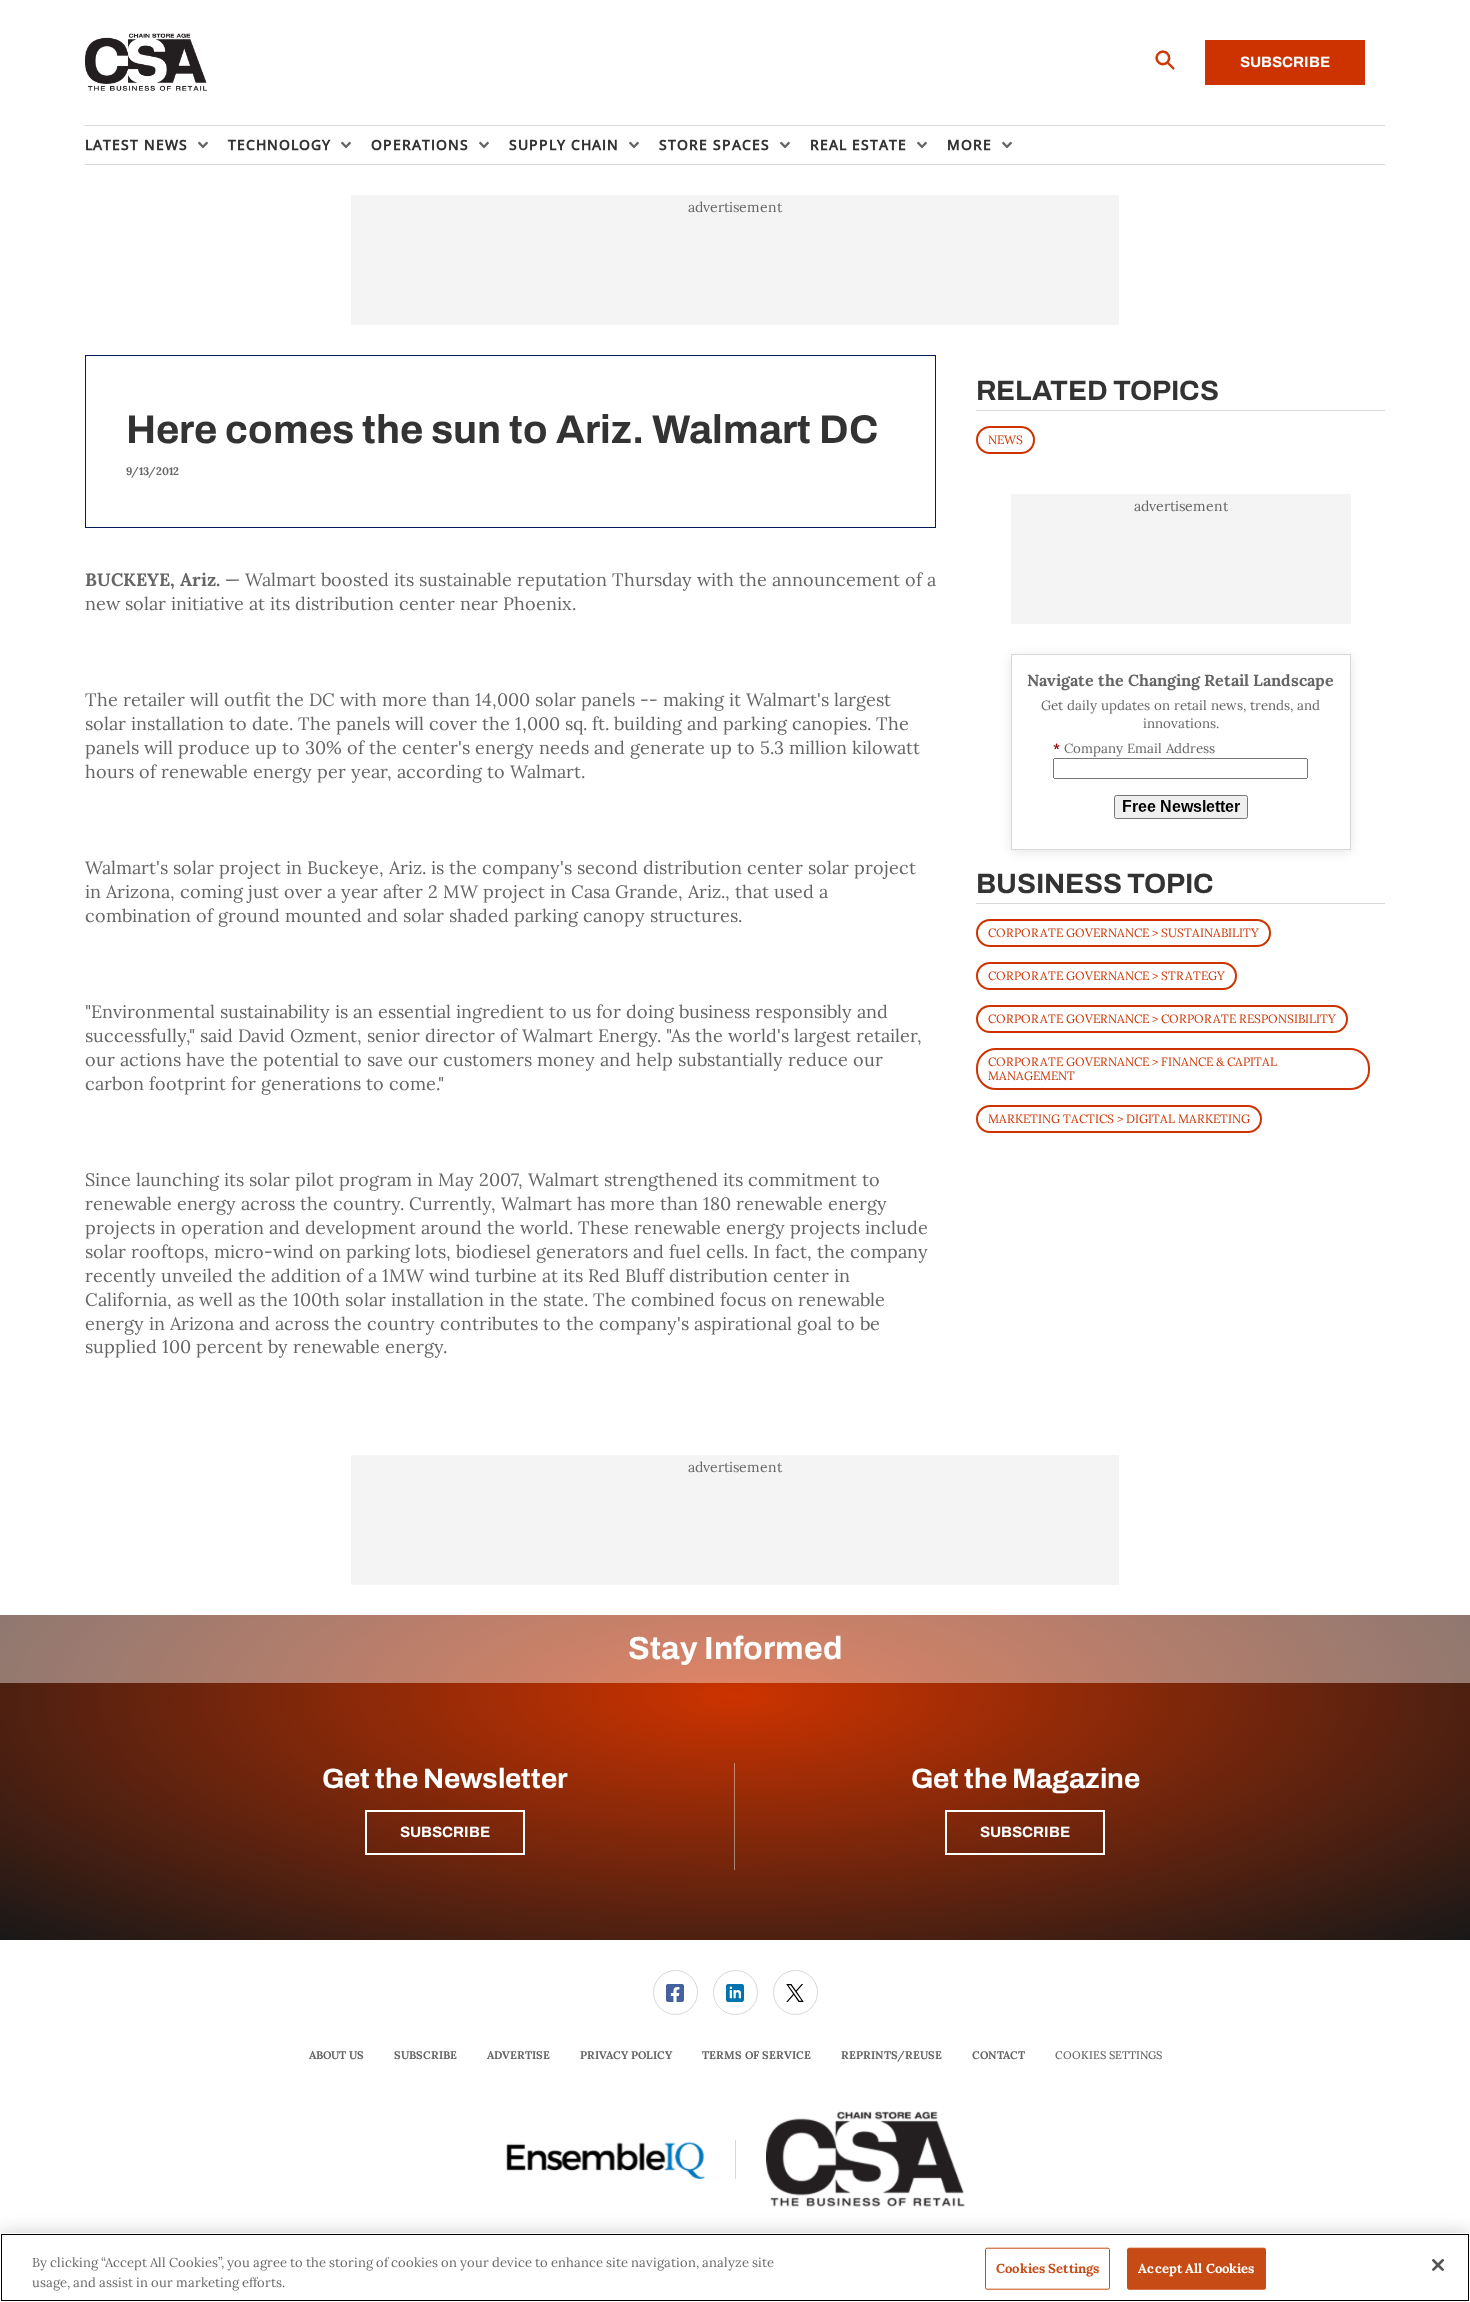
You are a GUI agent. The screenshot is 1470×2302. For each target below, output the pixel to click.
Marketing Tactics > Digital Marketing (1119, 1118)
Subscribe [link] (425, 2055)
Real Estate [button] (858, 144)
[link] (675, 1992)
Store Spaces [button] (714, 144)
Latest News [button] (136, 144)
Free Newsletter (1181, 806)
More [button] (969, 144)
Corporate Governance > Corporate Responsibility (1162, 1018)
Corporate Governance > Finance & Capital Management (1132, 1068)
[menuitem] (156, 145)
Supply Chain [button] (564, 144)
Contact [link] (998, 2055)
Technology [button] (279, 144)
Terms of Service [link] (756, 2055)
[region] (735, 2267)
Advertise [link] (518, 2055)
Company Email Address (1134, 748)
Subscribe (1285, 62)
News (1005, 439)
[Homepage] (146, 63)
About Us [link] (336, 2055)
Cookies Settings (1108, 2055)
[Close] (1438, 2265)
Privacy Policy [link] (626, 2055)
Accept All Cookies (1196, 2268)
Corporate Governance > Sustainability (1123, 932)
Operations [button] (420, 144)
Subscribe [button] (445, 1832)
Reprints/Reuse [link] (891, 2055)
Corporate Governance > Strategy (1106, 975)
